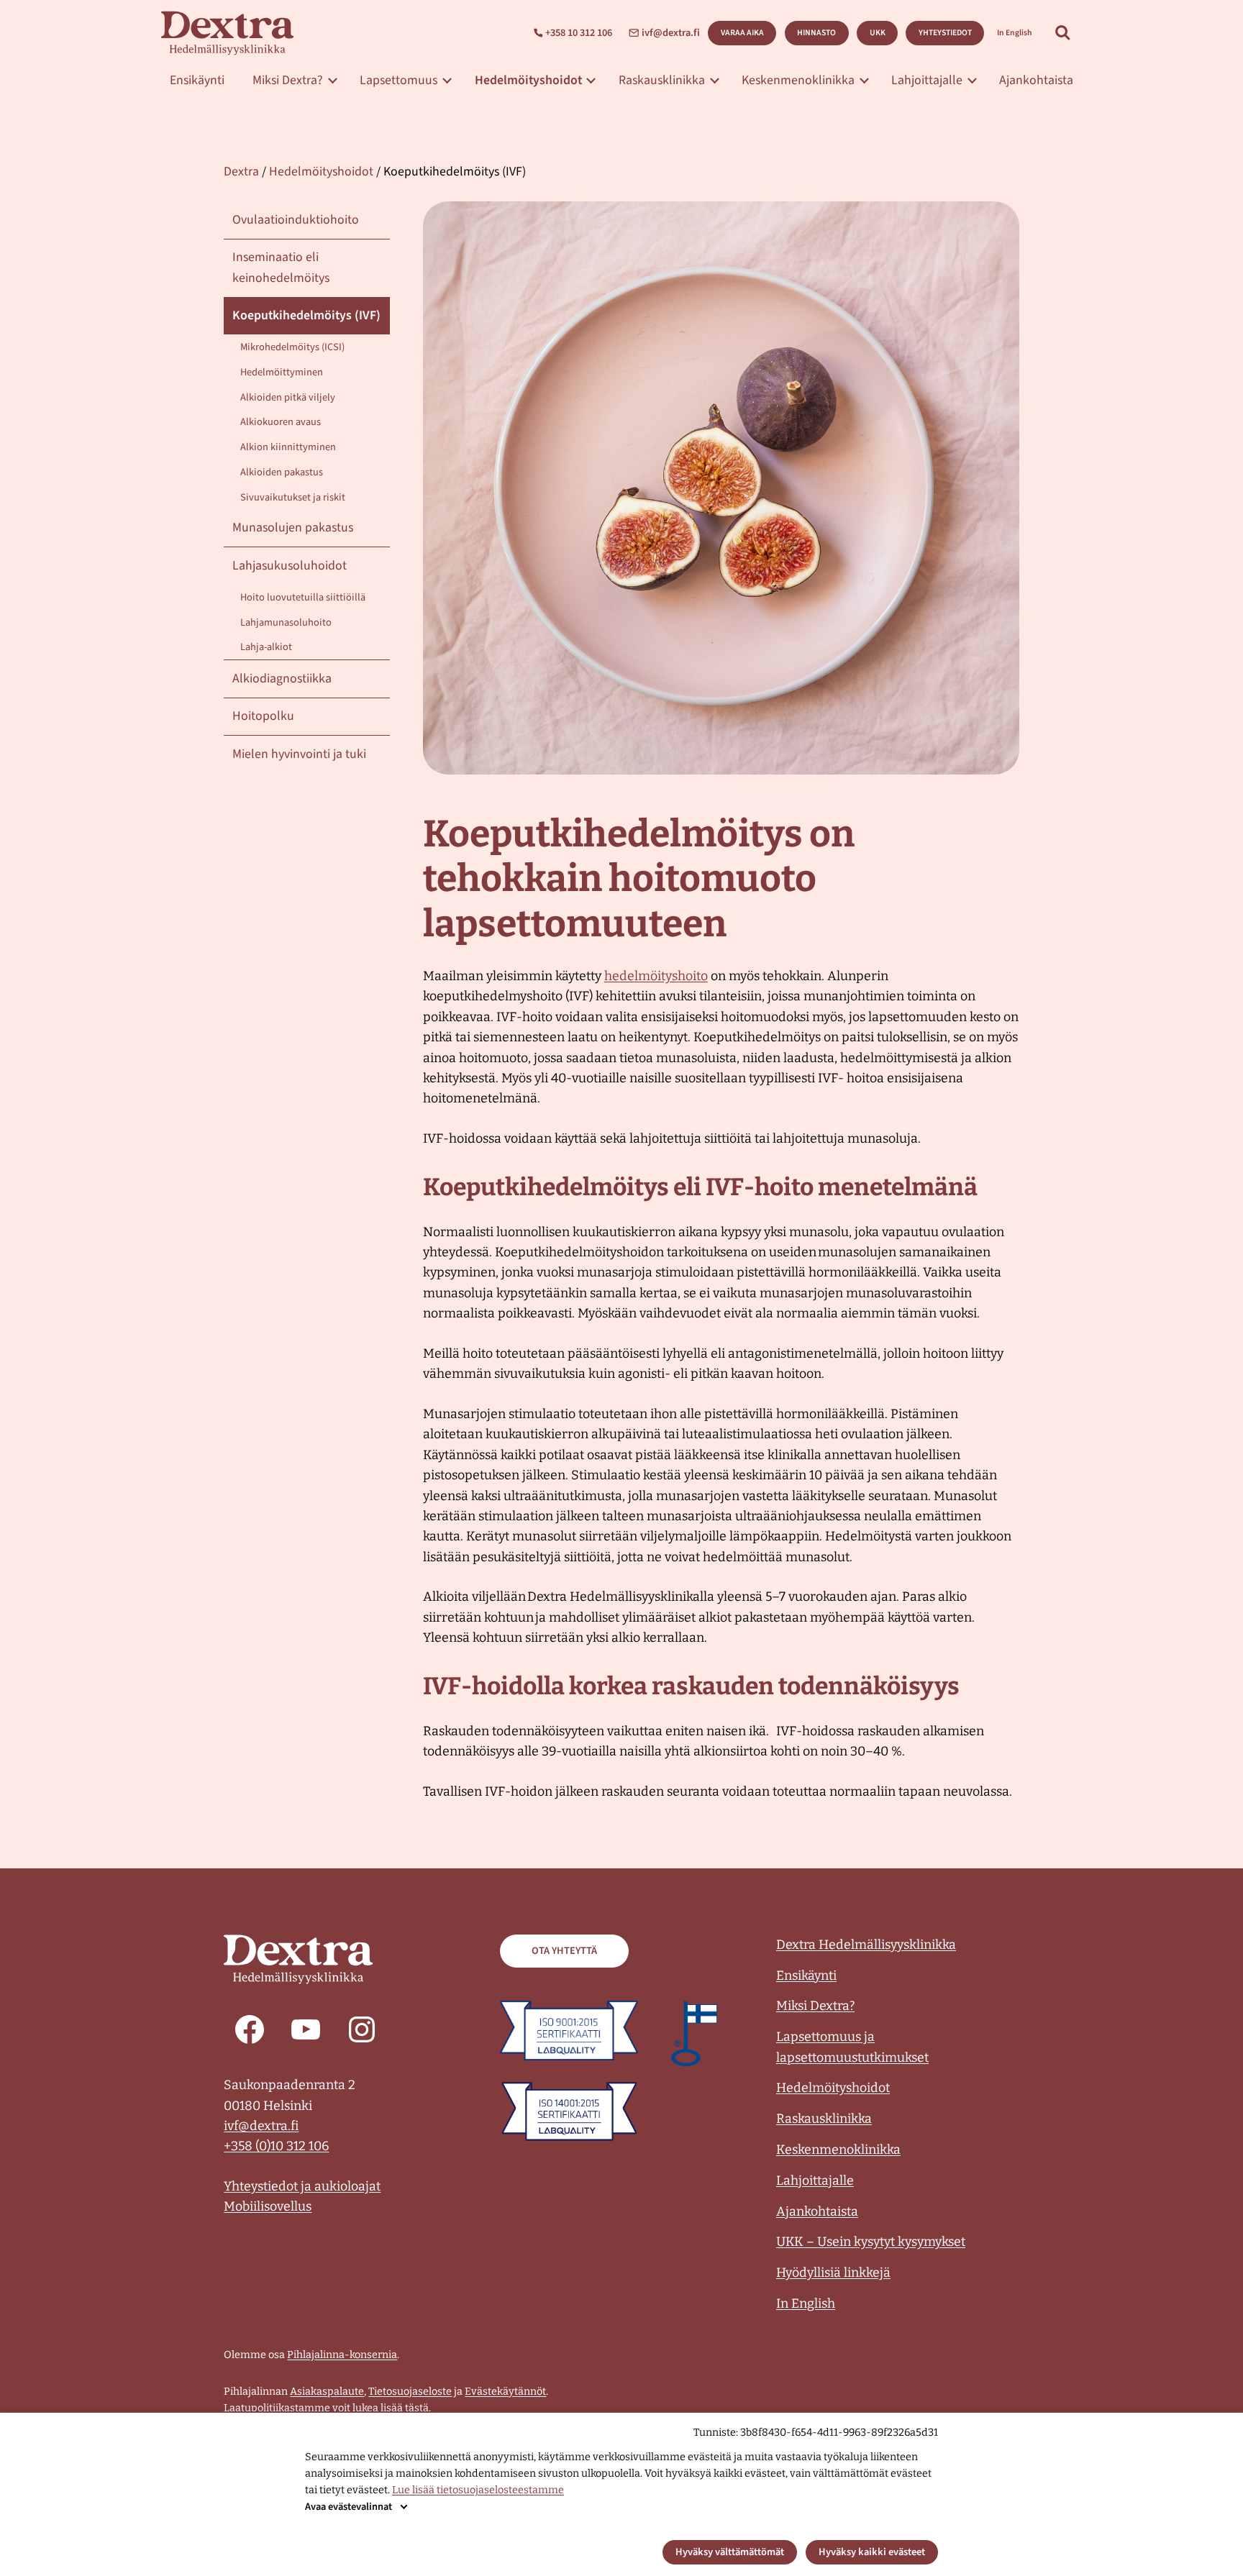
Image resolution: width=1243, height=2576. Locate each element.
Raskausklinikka (662, 80)
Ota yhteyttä (564, 1951)
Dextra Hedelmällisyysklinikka (866, 1945)
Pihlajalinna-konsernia (342, 2355)
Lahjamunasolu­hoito (286, 622)
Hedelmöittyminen (282, 372)
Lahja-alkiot (266, 647)
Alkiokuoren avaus (281, 422)
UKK (878, 33)
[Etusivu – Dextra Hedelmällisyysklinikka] (227, 33)
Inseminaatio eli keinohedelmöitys (281, 267)
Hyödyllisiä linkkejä (833, 2273)
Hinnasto (816, 33)
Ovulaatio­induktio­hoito (296, 220)
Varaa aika (742, 33)
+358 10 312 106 (578, 33)
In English (1015, 33)
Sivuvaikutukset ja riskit (293, 497)
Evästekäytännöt (505, 2392)
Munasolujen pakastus (293, 527)
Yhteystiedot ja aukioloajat (302, 2186)
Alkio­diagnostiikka (282, 679)
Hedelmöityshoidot (528, 80)
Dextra (241, 172)
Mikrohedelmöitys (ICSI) (292, 347)
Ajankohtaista (1036, 80)
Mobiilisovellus (268, 2206)
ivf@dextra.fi (670, 33)
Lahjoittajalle (927, 80)
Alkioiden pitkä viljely (288, 397)
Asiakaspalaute (327, 2392)
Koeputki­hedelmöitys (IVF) (306, 315)
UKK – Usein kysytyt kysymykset (871, 2242)
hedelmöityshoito (656, 976)
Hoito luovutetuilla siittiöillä (303, 597)
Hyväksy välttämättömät (730, 2552)
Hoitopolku (263, 716)
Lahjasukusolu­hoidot (290, 566)
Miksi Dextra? (288, 80)
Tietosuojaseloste (410, 2392)
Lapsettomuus (399, 80)
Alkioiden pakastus (282, 472)
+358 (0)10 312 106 (276, 2146)
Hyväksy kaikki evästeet (872, 2552)
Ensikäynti (197, 80)
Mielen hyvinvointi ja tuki (299, 754)
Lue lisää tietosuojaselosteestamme (478, 2490)
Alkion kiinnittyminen (288, 447)
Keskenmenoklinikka (798, 80)
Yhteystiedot (945, 33)
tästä (417, 2408)
